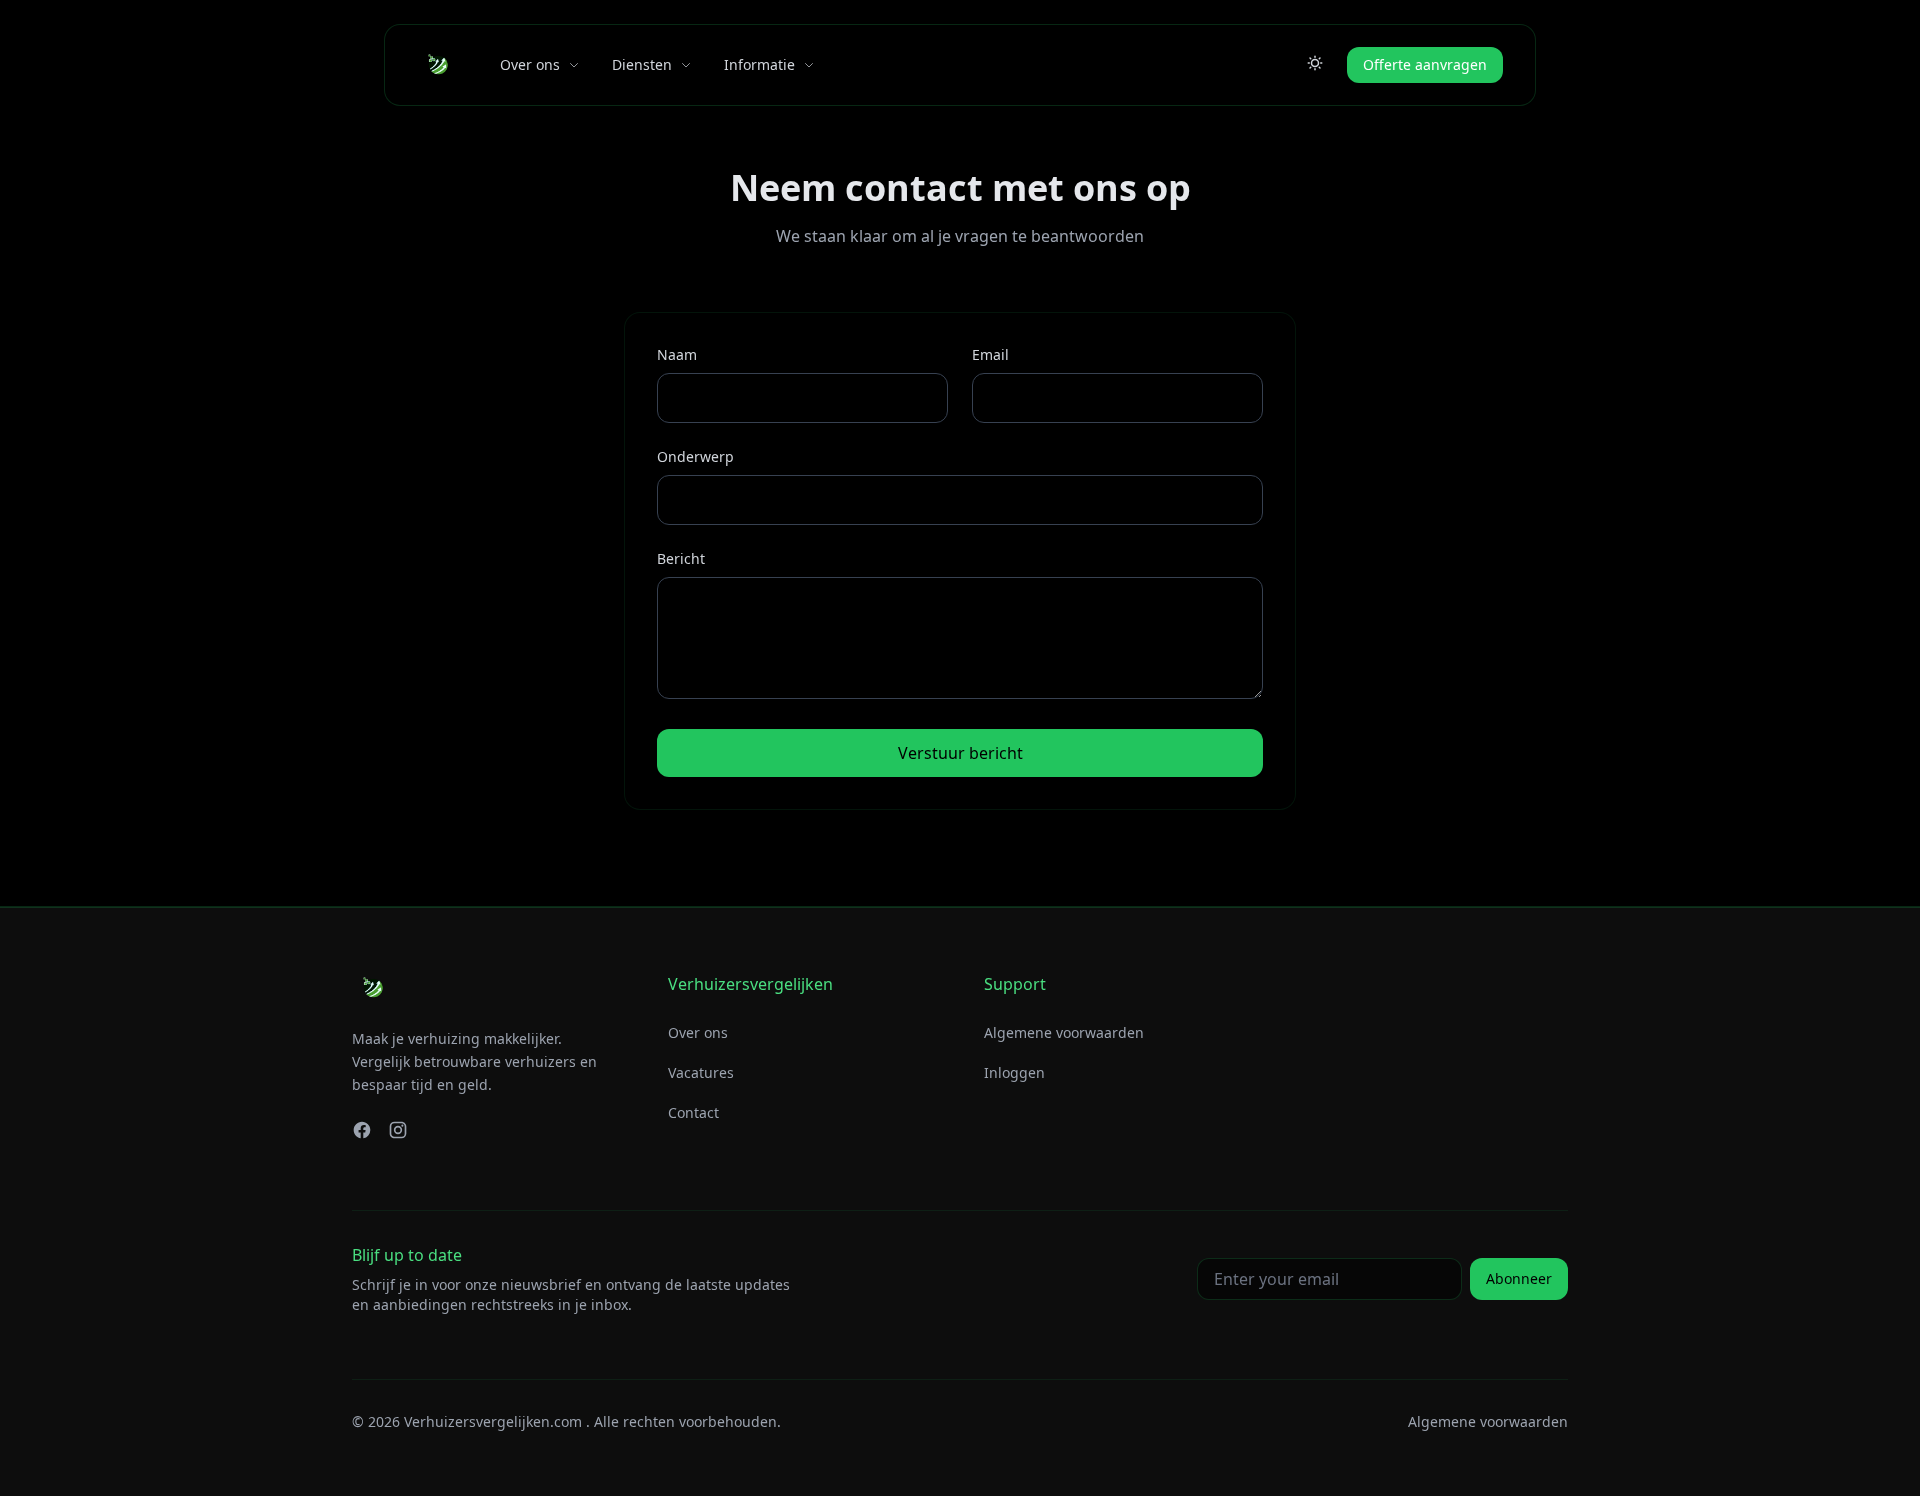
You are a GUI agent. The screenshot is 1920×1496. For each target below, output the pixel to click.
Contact (693, 1112)
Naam (677, 354)
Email (990, 354)
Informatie (759, 64)
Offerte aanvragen (1425, 64)
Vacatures (701, 1072)
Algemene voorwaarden (1064, 1032)
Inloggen (1014, 1072)
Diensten (642, 64)
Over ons (530, 64)
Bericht (681, 558)
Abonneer (1519, 1278)
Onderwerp (695, 456)
